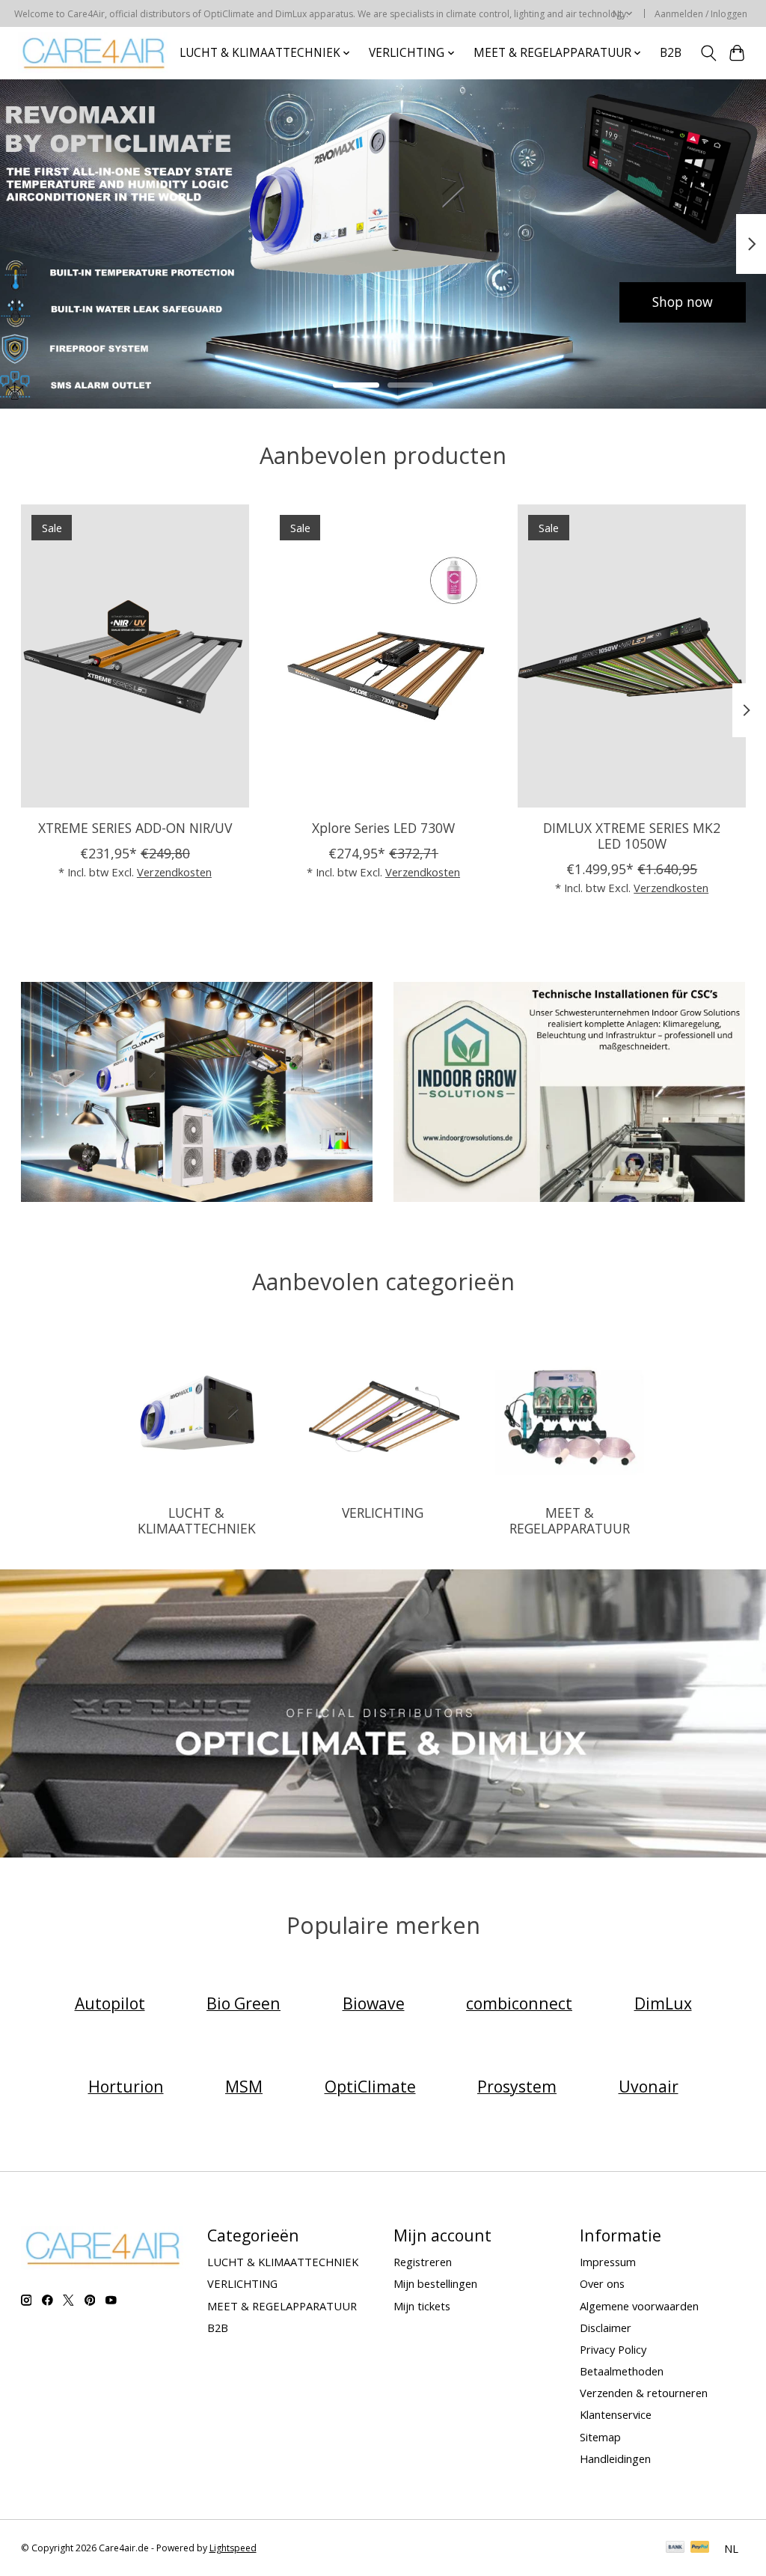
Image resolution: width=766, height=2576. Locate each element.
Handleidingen (615, 2459)
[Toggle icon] (708, 53)
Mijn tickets (422, 2306)
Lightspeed (233, 2548)
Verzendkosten (174, 872)
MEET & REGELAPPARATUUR (570, 1520)
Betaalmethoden (622, 2371)
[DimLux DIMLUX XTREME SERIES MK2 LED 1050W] (632, 656)
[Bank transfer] (675, 2548)
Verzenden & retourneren (644, 2393)
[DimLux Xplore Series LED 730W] (383, 656)
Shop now (84, 302)
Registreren (423, 2262)
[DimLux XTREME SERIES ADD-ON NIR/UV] (135, 656)
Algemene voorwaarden (639, 2306)
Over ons (602, 2283)
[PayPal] (700, 2548)
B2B (671, 53)
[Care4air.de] (94, 53)
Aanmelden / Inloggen (701, 14)
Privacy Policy (613, 2349)
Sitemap (600, 2437)
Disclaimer (606, 2328)
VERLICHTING (383, 1513)
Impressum (608, 2262)
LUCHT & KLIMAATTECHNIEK (197, 1520)
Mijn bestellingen (435, 2283)
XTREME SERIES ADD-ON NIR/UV (134, 828)
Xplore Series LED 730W (383, 828)
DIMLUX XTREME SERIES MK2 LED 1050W (632, 836)
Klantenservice (616, 2414)
